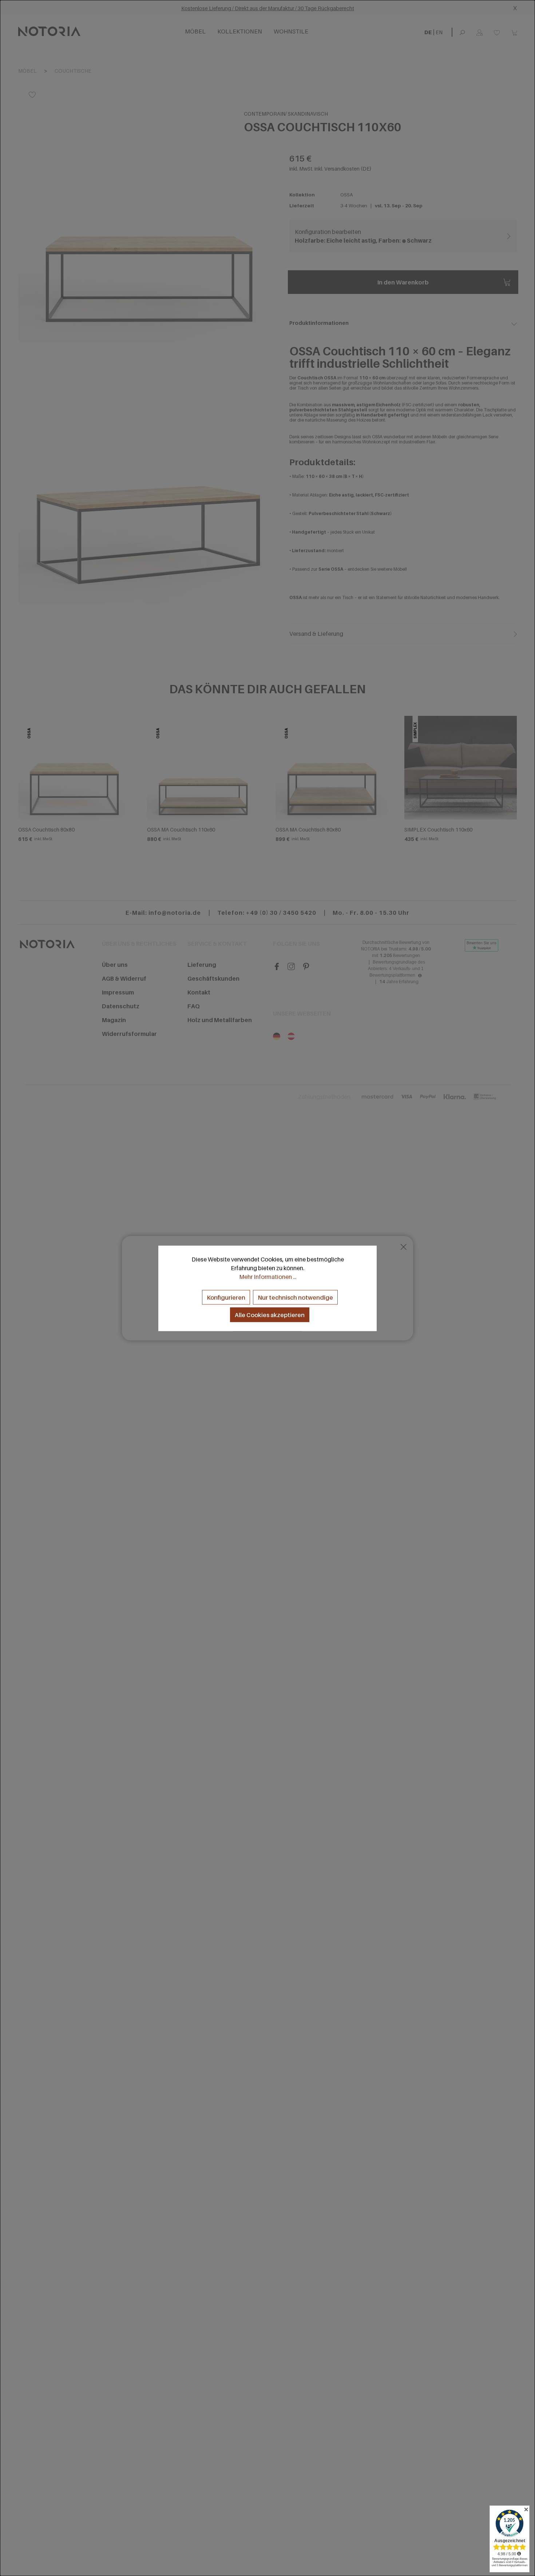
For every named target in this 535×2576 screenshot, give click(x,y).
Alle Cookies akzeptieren (270, 1315)
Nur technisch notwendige (295, 1297)
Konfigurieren (226, 1297)
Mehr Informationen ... (268, 1276)
